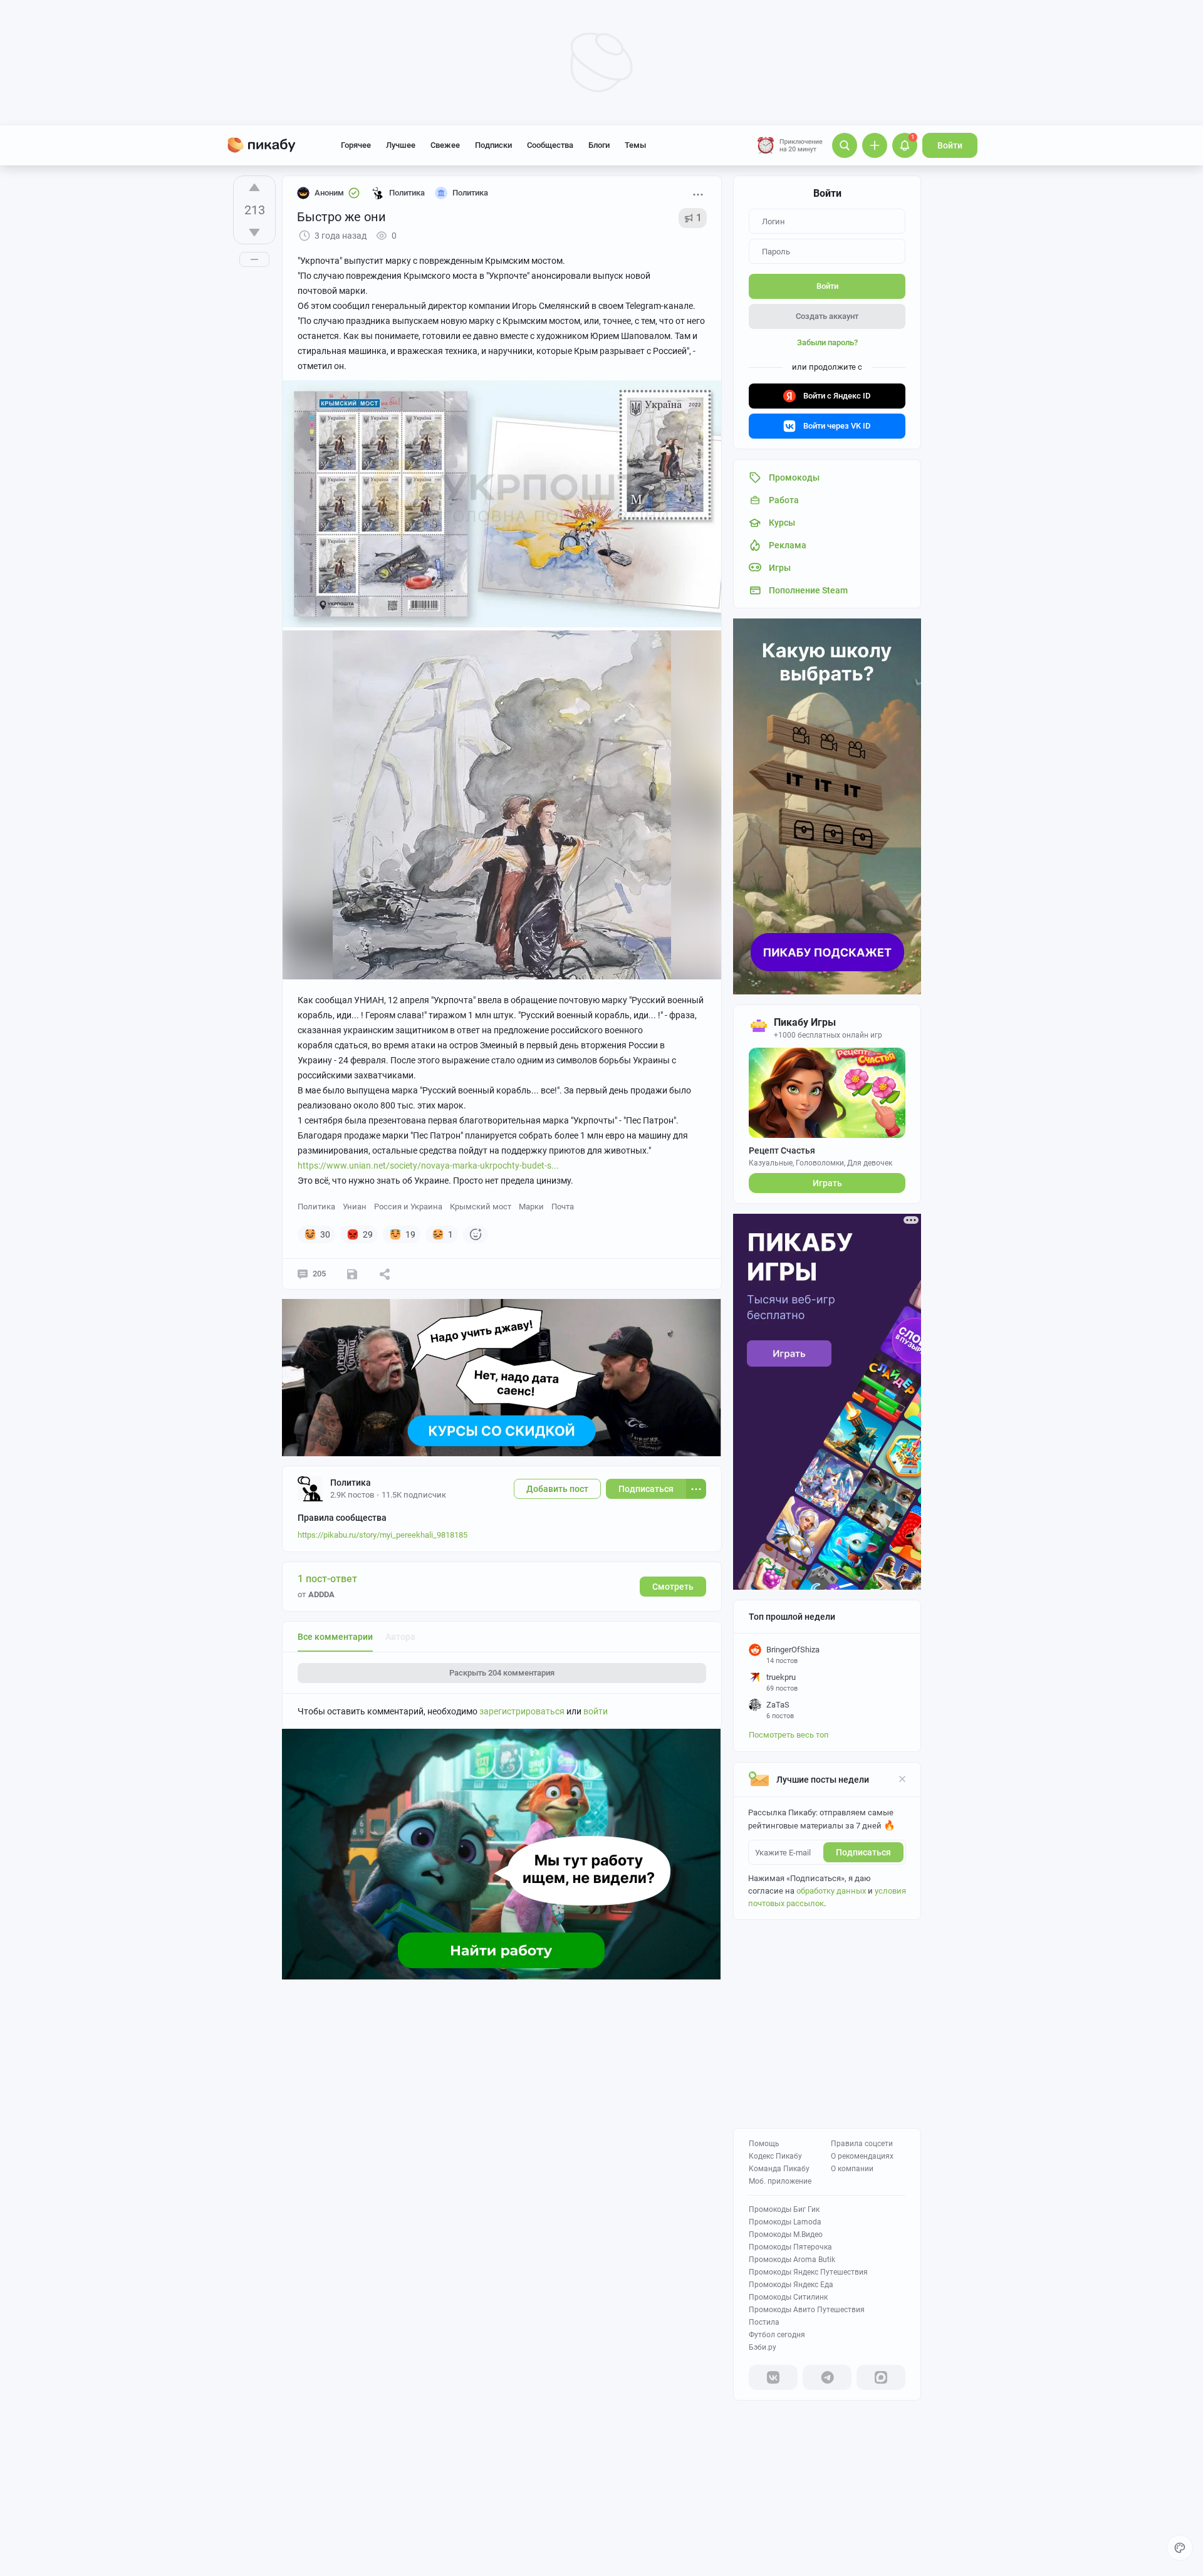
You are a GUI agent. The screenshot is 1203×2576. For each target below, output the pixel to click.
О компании (852, 2169)
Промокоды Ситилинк (788, 2297)
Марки (531, 1207)
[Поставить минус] (254, 232)
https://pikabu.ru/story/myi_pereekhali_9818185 (383, 1535)
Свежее (445, 145)
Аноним (329, 193)
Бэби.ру (763, 2347)
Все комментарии (335, 1637)
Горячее (356, 145)
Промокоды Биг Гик (784, 2209)
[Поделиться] (385, 1274)
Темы (635, 145)
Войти (950, 145)
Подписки (493, 145)
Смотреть (673, 1587)
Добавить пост (557, 1489)
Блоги (599, 145)
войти (596, 1711)
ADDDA (321, 1594)
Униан (355, 1207)
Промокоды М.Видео (786, 2234)
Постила (764, 2322)
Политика (316, 1207)
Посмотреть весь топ (789, 1735)
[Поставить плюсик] (254, 187)
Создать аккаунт (827, 316)
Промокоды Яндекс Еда (791, 2285)
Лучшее (401, 145)
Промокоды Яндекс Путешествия (808, 2272)
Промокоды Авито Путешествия (807, 2310)
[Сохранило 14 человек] (352, 1274)
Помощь (764, 2144)
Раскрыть (502, 1673)
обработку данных (831, 1891)
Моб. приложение (780, 2181)
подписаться (863, 1852)
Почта (563, 1207)
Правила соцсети (862, 2144)
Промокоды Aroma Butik (792, 2260)
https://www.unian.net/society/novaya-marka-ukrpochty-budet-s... (428, 1165)
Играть (827, 1183)
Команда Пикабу (779, 2169)
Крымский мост (481, 1207)
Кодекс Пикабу (775, 2156)
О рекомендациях (862, 2156)
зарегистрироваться (522, 1711)
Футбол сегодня (777, 2335)
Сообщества (550, 145)
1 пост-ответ (327, 1579)
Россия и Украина (408, 1207)
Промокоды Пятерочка (790, 2247)
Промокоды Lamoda (785, 2222)
